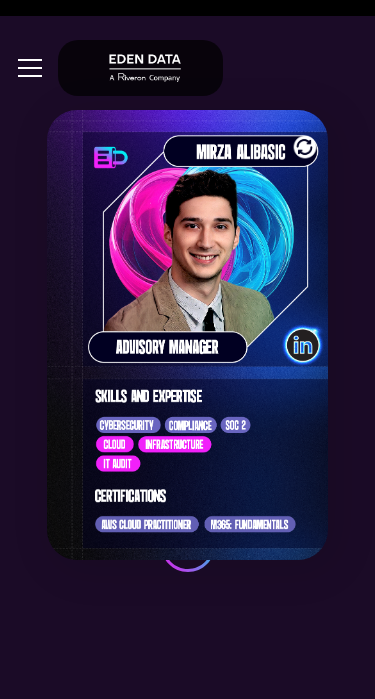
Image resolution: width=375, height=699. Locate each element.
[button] (26, 68)
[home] (140, 68)
